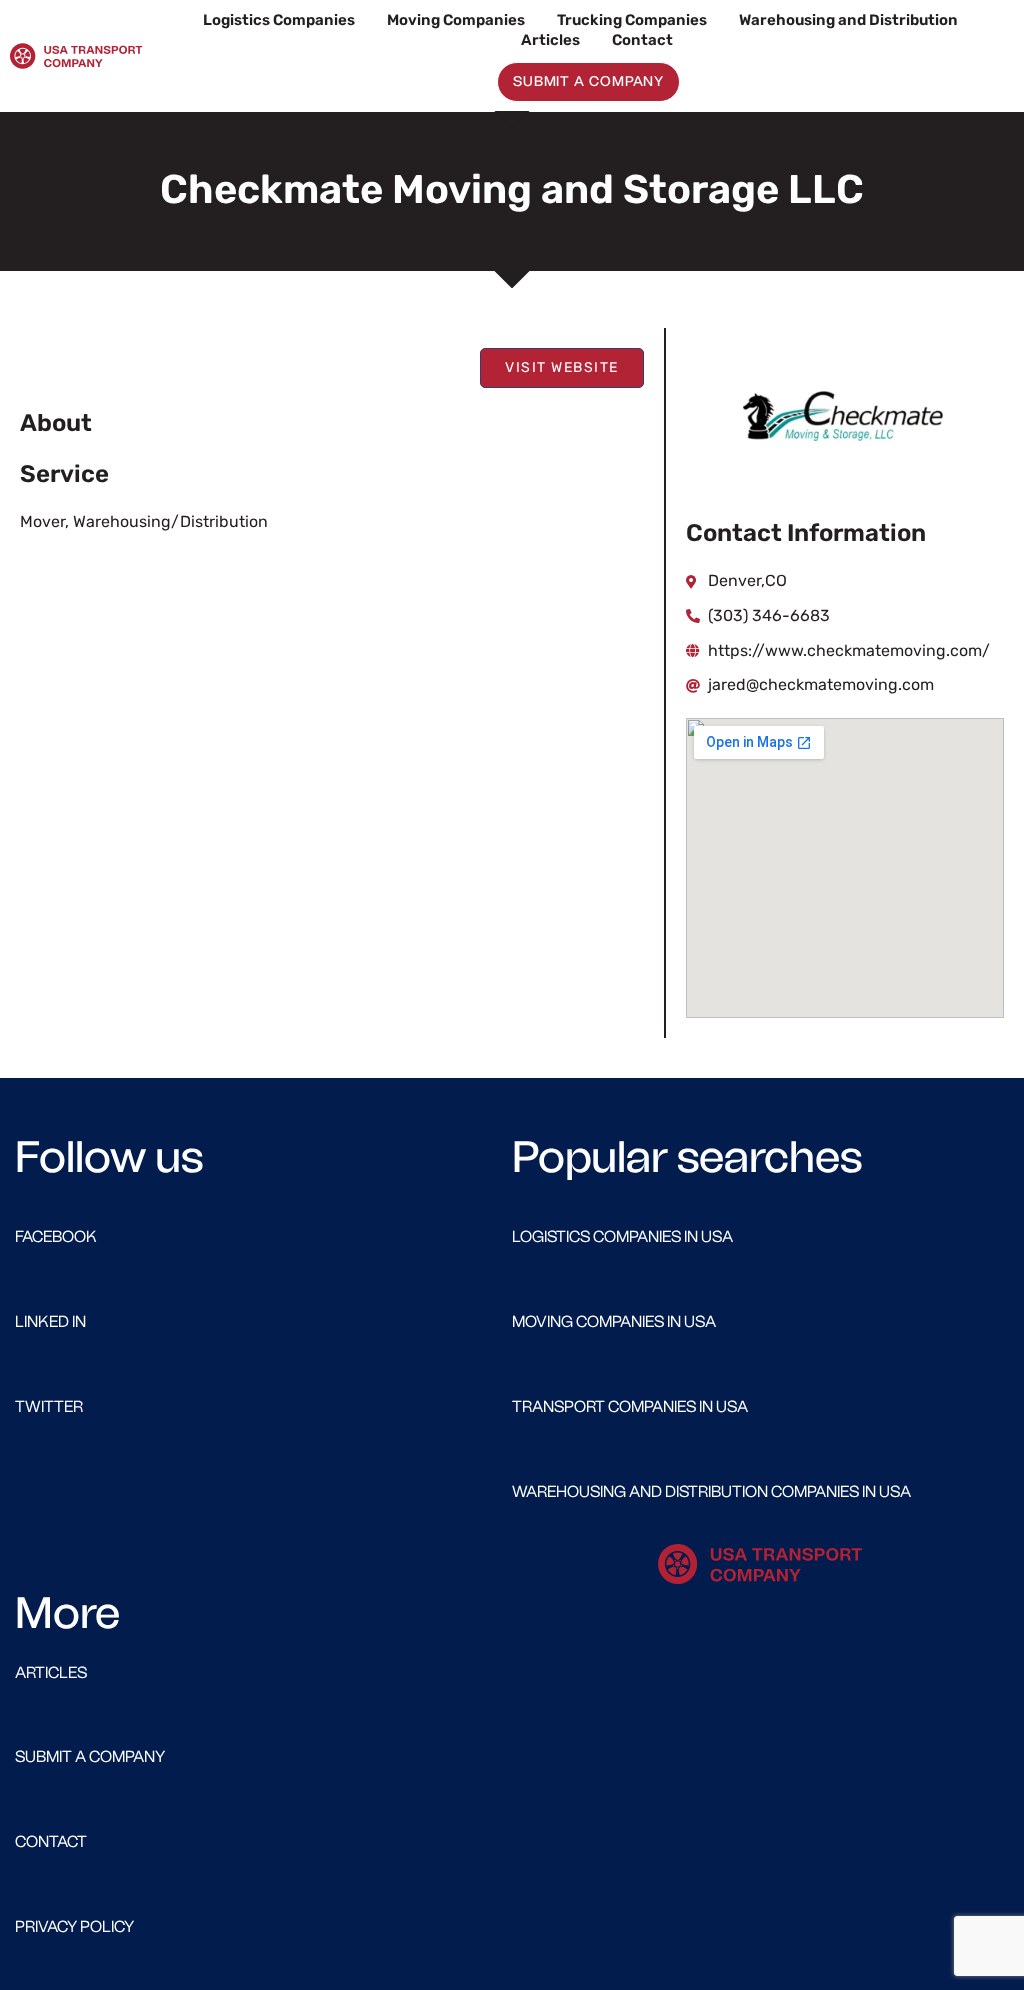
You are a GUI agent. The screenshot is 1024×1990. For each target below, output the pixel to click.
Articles (550, 40)
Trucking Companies (632, 20)
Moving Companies (456, 20)
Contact (642, 40)
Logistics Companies (279, 20)
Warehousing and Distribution (848, 20)
